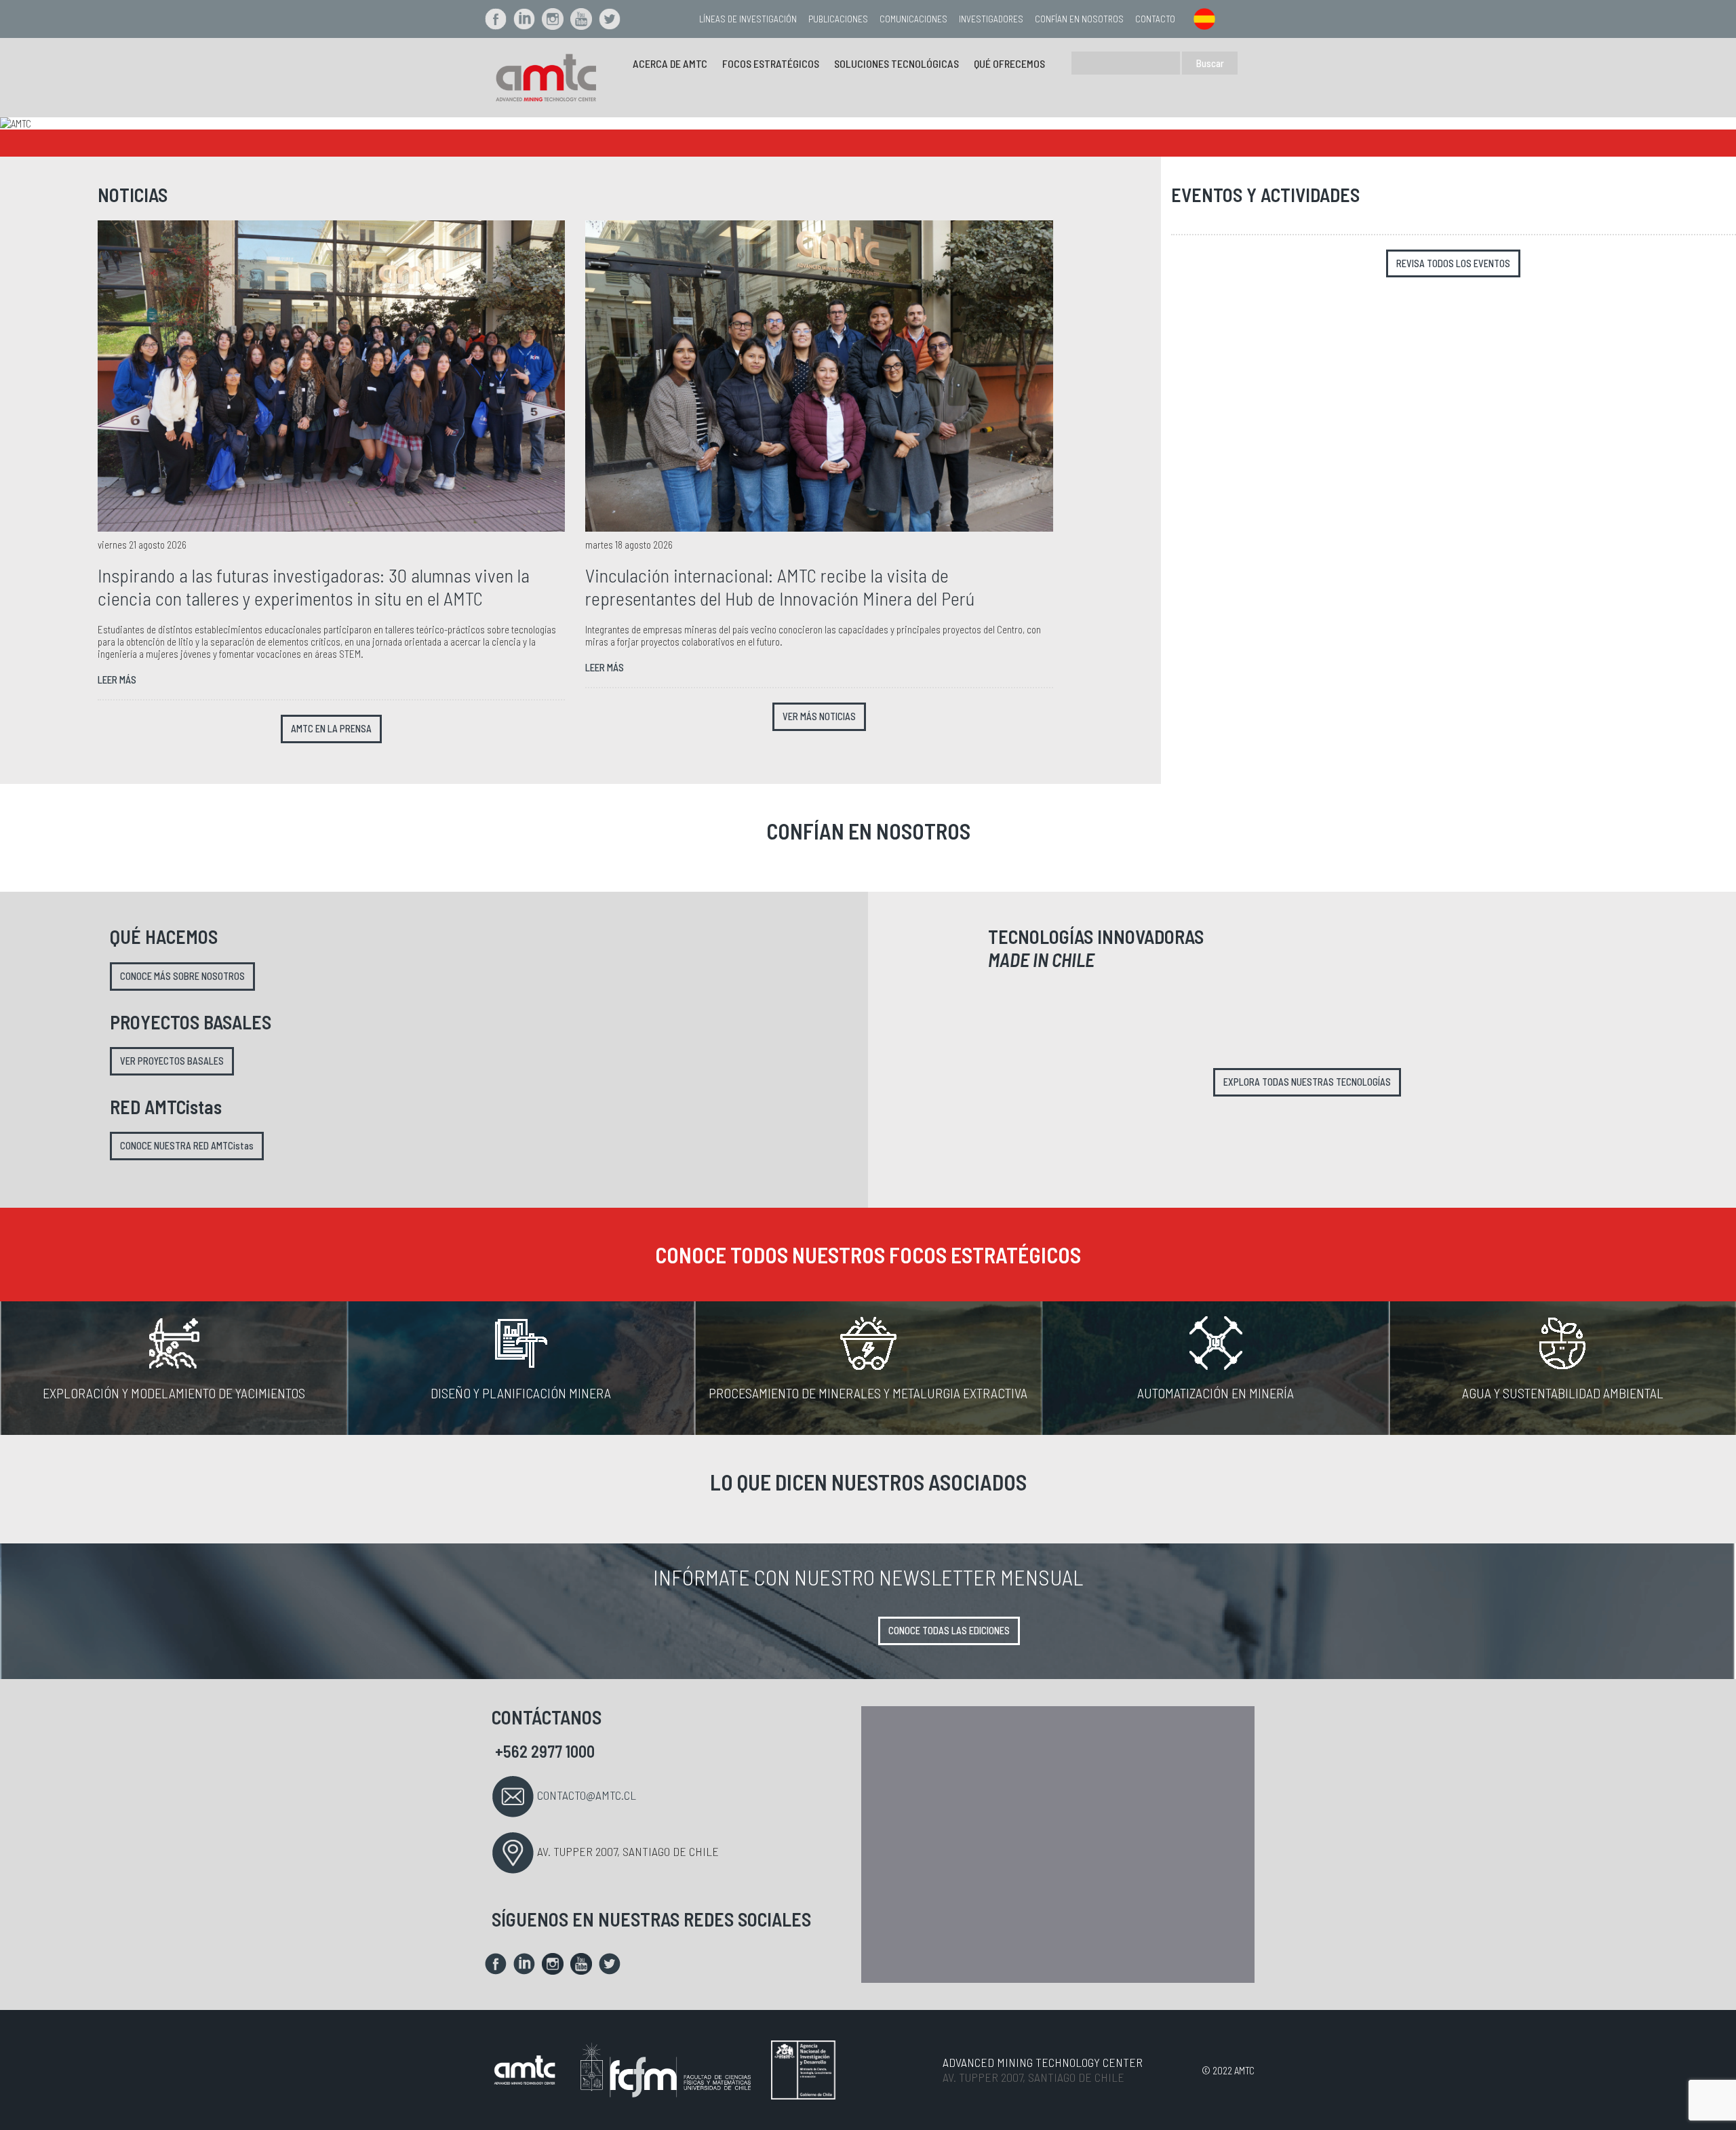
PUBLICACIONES (838, 19)
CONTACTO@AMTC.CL (587, 1795)
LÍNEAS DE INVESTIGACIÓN (748, 19)
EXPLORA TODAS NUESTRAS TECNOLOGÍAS (1307, 1082)
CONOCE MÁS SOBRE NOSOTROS (182, 976)
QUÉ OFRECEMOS (1009, 63)
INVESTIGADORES (991, 19)
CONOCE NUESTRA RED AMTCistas (187, 1146)
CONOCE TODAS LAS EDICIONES (949, 1631)
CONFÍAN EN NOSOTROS (1079, 19)
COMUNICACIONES (913, 19)
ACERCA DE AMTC (670, 63)
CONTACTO (1155, 19)
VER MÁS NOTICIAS (819, 716)
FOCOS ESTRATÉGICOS (771, 63)
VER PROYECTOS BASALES (172, 1061)
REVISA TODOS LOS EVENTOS (1453, 263)
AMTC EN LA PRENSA (331, 729)
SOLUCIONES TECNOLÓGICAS (896, 63)
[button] (130, 123)
